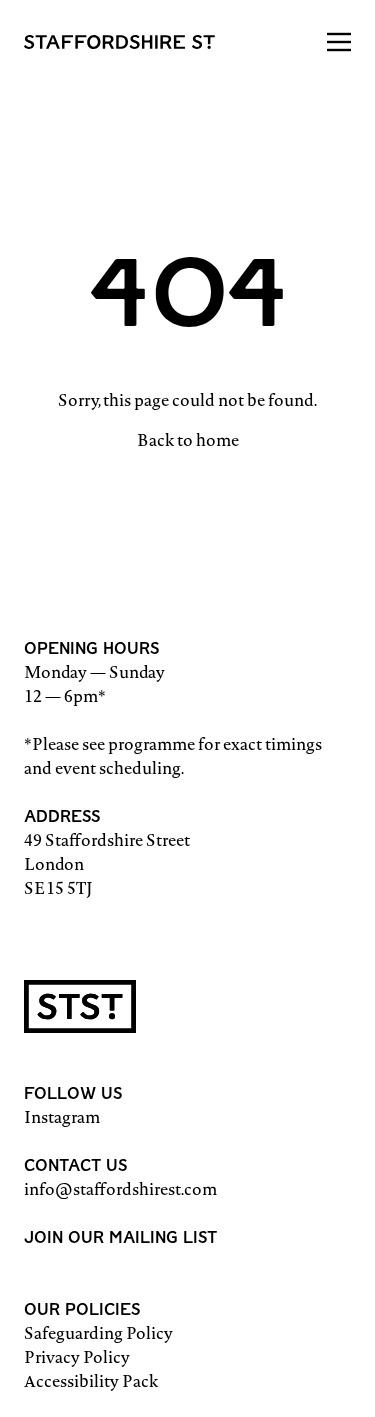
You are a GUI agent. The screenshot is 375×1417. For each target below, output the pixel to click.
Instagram (62, 1117)
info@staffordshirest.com (120, 1189)
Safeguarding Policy (98, 1333)
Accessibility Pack (91, 1381)
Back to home (188, 440)
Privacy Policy (77, 1357)
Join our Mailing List (120, 1237)
